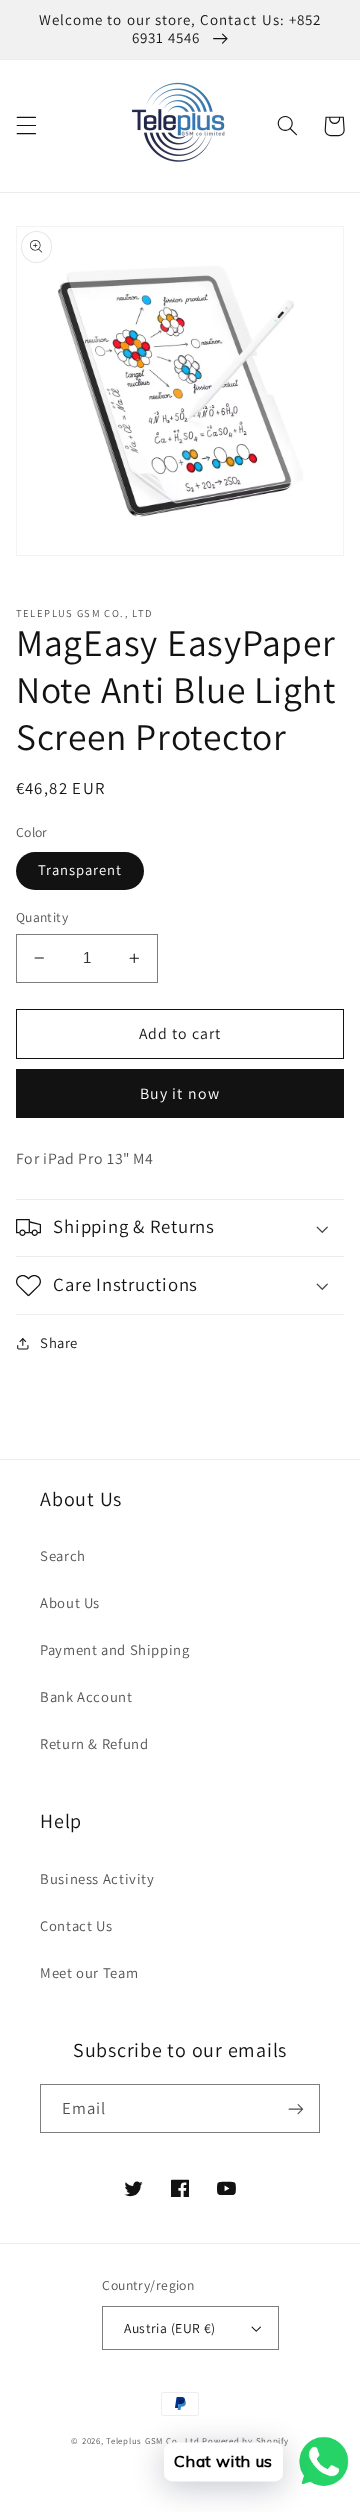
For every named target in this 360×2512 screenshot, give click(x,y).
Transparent (80, 869)
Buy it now (180, 1093)
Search (63, 1555)
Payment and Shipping (115, 1649)
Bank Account (86, 1696)
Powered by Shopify (245, 2441)
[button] (26, 126)
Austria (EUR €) (169, 2328)
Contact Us (76, 1925)
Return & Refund (94, 1743)
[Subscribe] (296, 2108)
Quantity (42, 917)
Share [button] (59, 1342)
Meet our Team (89, 1972)
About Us (70, 1602)
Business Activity (97, 1878)
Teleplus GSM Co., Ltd (152, 2441)
